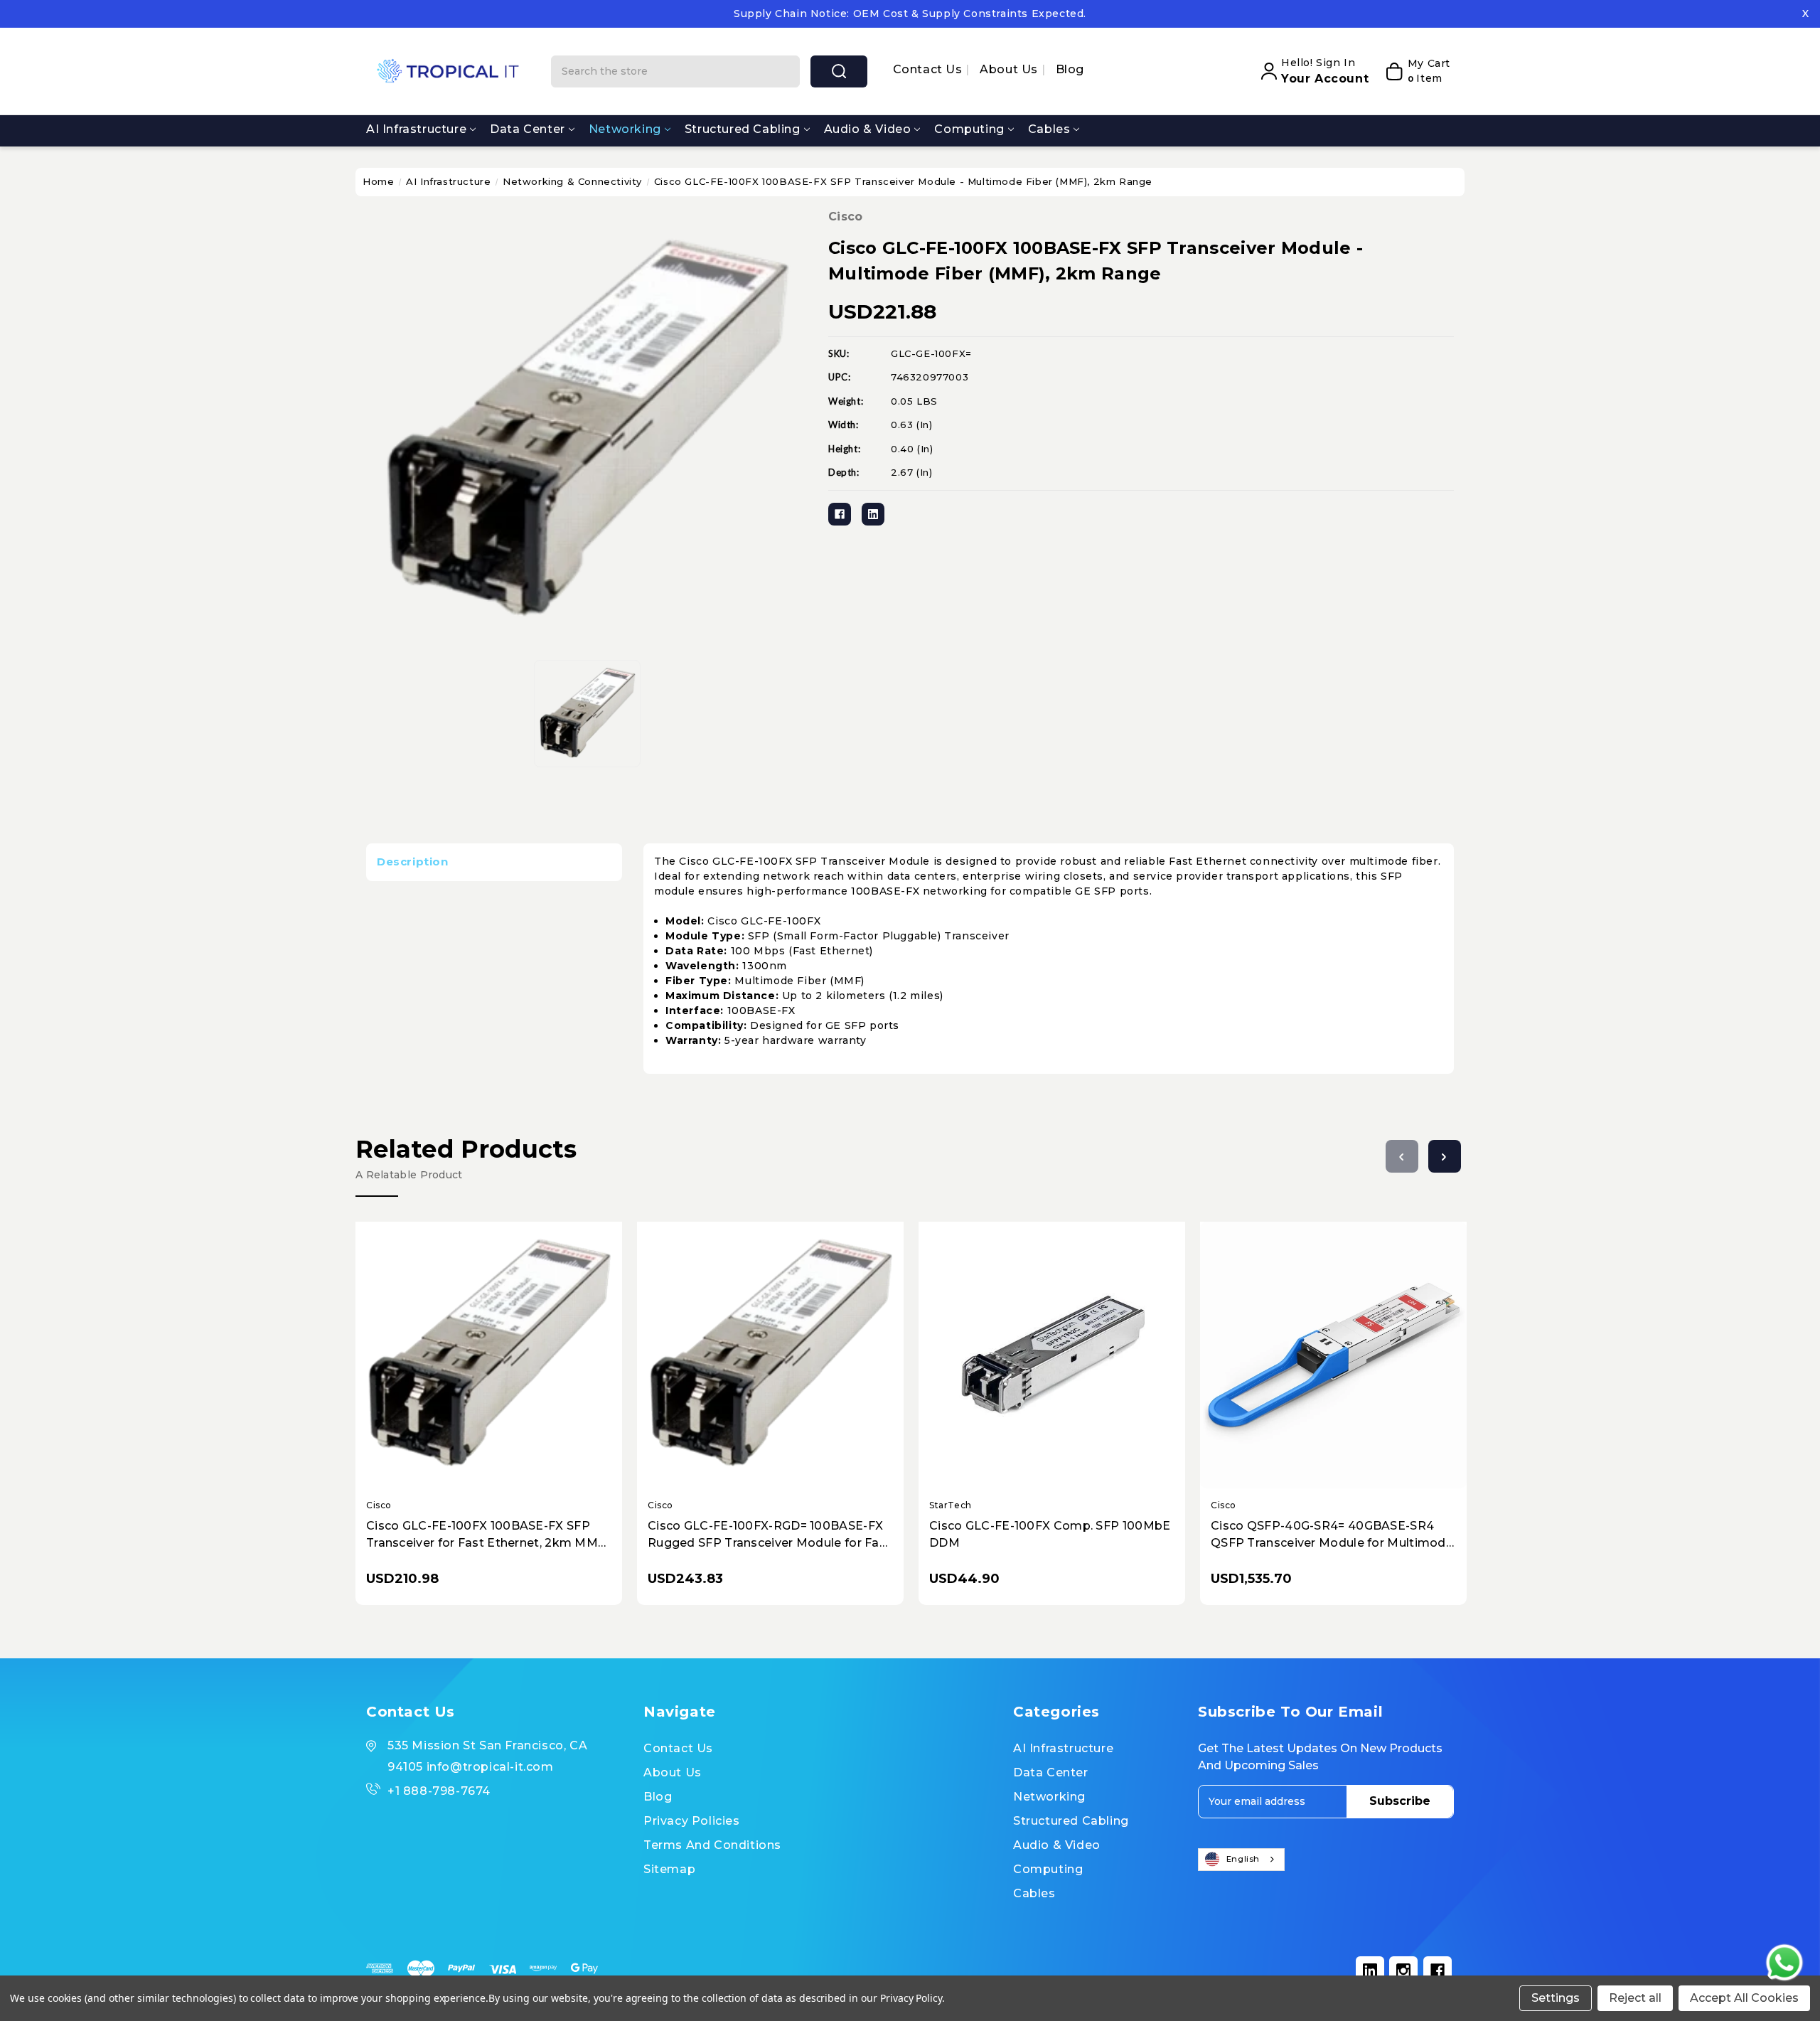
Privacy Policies (692, 1821)
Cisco (846, 217)
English (1243, 1859)
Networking (625, 129)
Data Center (528, 129)
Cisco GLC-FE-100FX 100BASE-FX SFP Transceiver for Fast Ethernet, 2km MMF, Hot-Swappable (487, 1536)
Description (413, 862)
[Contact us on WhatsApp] (1784, 1963)
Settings (1556, 1998)
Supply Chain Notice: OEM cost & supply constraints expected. (910, 14)
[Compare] (505, 1342)
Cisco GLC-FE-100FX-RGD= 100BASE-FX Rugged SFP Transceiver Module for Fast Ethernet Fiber (769, 1536)
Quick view (476, 1343)
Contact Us (930, 69)
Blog (1070, 69)
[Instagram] (1403, 1971)
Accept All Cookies (1744, 1998)
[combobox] (1241, 1860)
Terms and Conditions (712, 1845)
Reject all (1635, 1998)
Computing (969, 129)
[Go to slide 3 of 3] (1402, 1156)
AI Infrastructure (416, 129)
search (839, 71)
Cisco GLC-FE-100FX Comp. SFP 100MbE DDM (1050, 1534)
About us (1010, 69)
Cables (1049, 129)
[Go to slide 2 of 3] (1445, 1156)
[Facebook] (840, 514)
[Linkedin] (873, 514)
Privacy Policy (911, 1998)
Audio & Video (868, 129)
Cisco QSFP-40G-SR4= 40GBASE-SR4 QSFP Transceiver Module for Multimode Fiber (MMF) (1332, 1536)
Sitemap (669, 1869)
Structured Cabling (743, 129)
